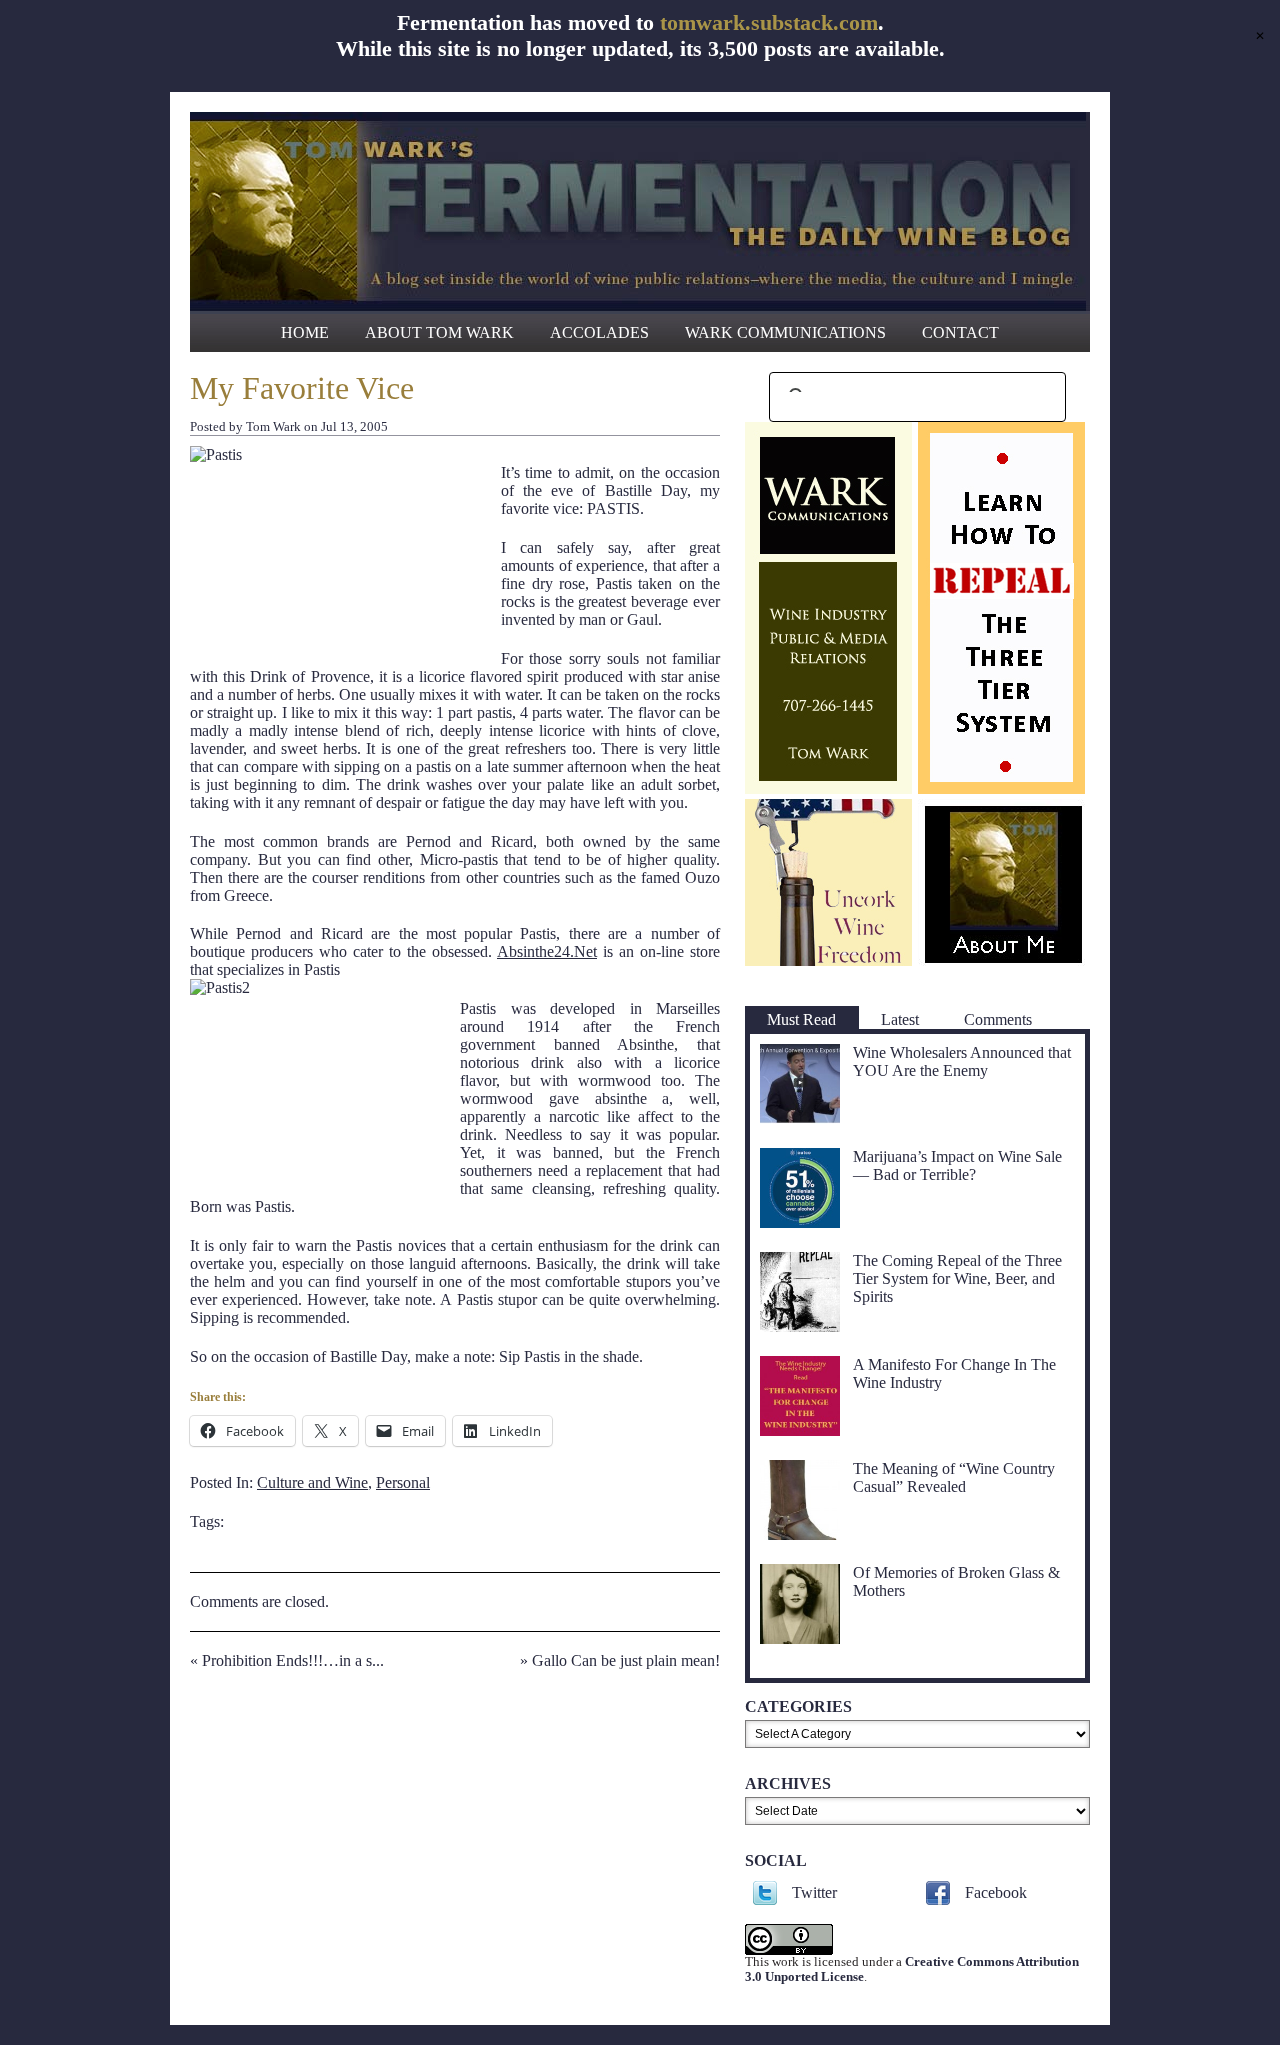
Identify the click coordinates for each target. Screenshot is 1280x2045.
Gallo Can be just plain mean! (626, 1660)
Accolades (599, 332)
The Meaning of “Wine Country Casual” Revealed (954, 1477)
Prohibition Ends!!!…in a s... (293, 1660)
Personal (403, 1482)
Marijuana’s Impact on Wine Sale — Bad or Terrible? (957, 1165)
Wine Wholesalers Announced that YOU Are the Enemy (962, 1061)
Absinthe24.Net (547, 951)
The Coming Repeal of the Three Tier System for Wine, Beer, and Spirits (957, 1278)
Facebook (996, 1892)
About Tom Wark (439, 332)
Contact (960, 332)
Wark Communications (785, 332)
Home (305, 332)
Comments (998, 1019)
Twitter (814, 1892)
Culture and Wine (312, 1482)
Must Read (801, 1019)
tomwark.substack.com (769, 22)
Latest (900, 1019)
